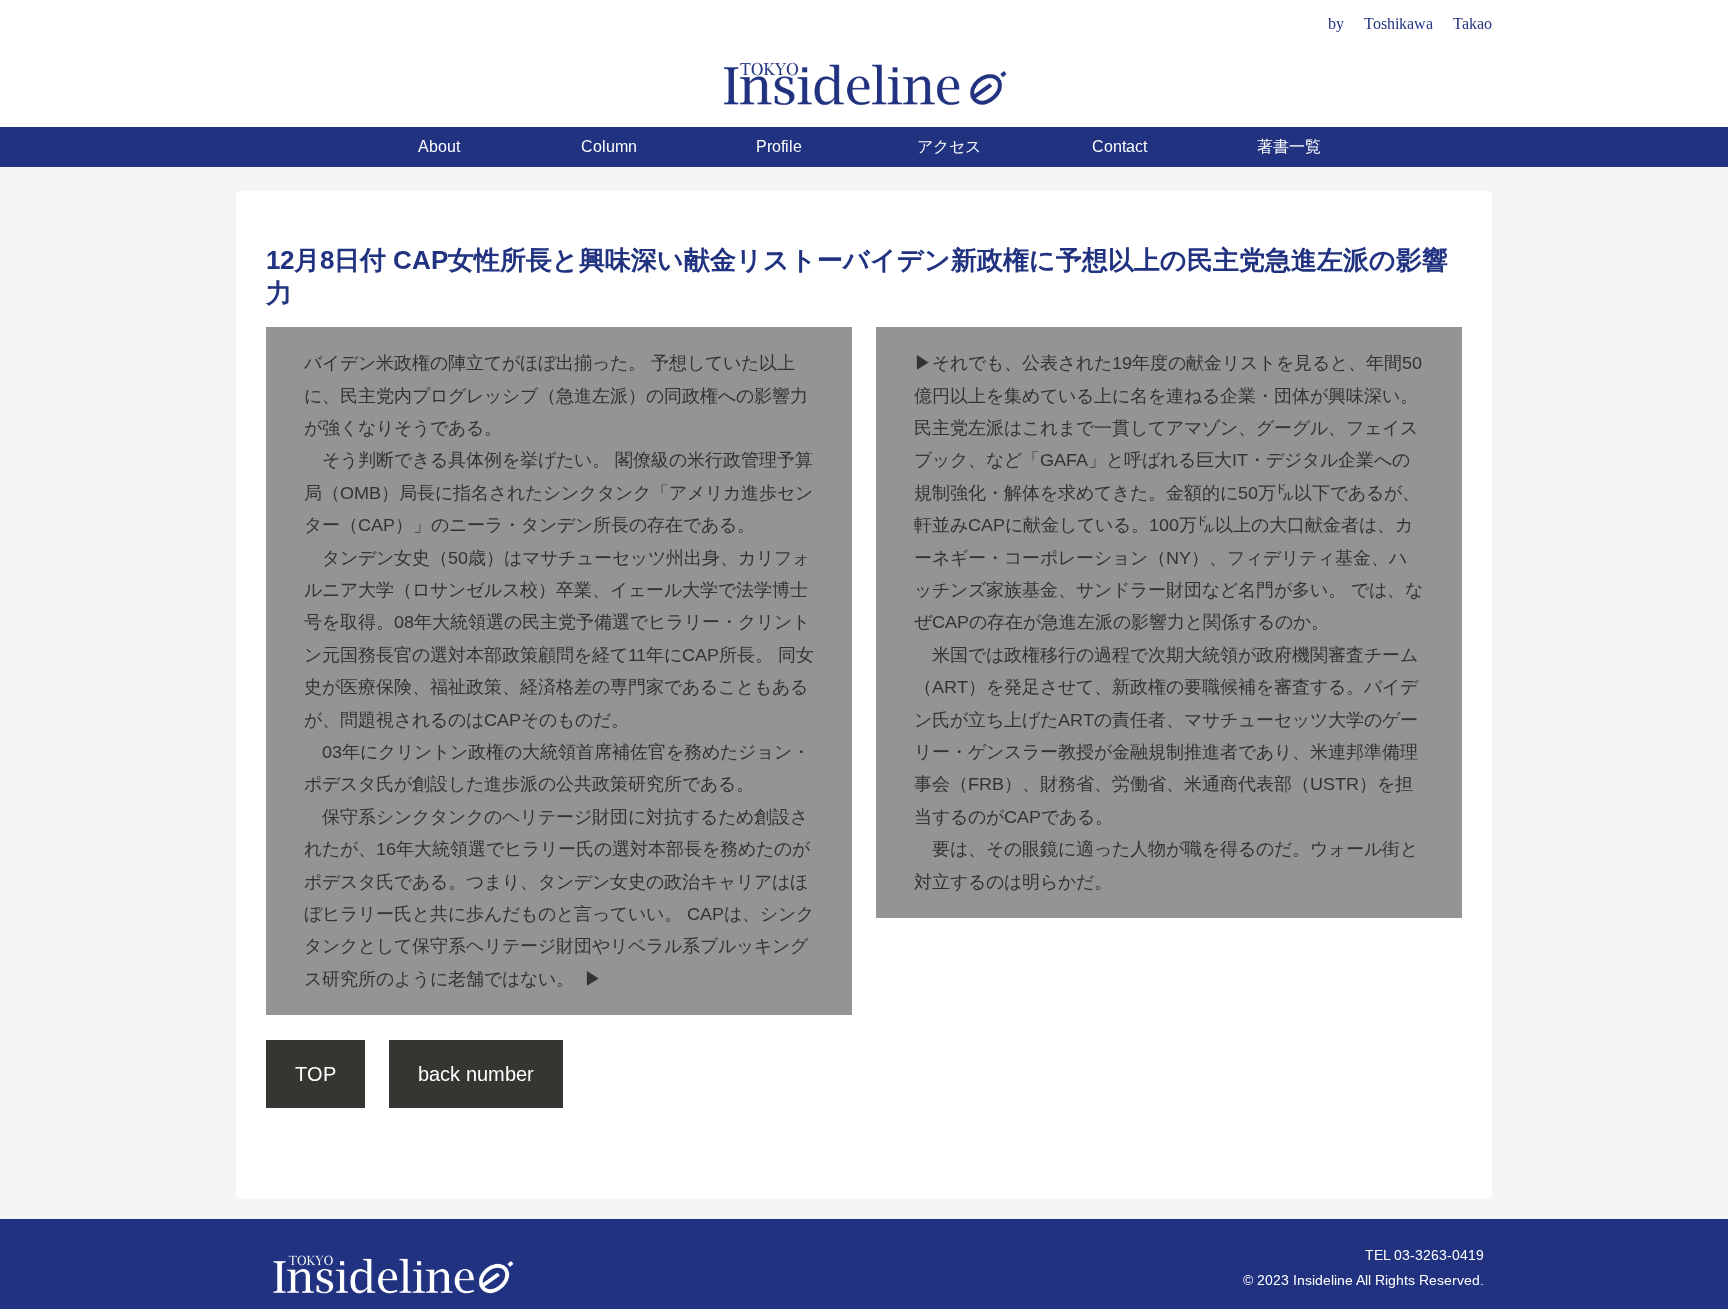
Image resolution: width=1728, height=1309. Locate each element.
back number (476, 1074)
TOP (315, 1074)
